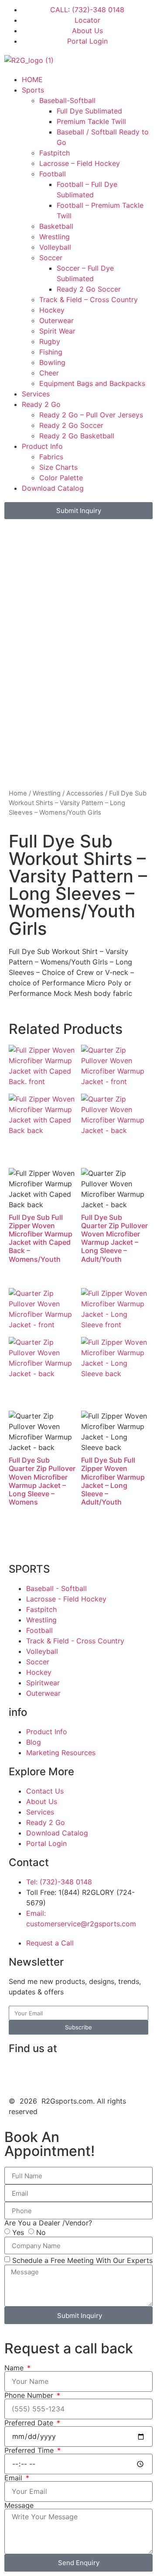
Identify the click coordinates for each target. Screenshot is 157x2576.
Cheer (49, 373)
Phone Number (30, 2395)
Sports (33, 90)
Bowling (52, 362)
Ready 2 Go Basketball (77, 436)
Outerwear (56, 320)
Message (19, 2505)
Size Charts (58, 467)
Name (15, 2368)
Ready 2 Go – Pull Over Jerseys (91, 415)
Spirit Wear (57, 331)
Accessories (85, 793)
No (41, 2232)
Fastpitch (55, 153)
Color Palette (61, 478)
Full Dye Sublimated (89, 111)
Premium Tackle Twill (91, 121)
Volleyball (55, 247)
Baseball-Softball (67, 100)
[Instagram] (68, 2073)
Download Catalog (53, 488)
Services (36, 394)
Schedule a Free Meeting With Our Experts (82, 2260)
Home (18, 793)
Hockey (52, 310)
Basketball (56, 226)
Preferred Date (30, 2423)
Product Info (42, 446)
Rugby (50, 341)
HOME (32, 79)
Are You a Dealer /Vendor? (48, 2223)
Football (53, 174)
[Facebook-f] (20, 2073)
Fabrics (51, 457)
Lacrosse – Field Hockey (80, 163)
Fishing (51, 352)
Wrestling (55, 237)
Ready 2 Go (41, 404)
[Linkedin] (44, 2073)
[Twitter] (92, 2073)
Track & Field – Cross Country (89, 300)
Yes (18, 2232)
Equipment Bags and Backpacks (92, 383)
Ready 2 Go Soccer (89, 289)
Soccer (51, 258)
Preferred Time (30, 2450)
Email (14, 2478)
